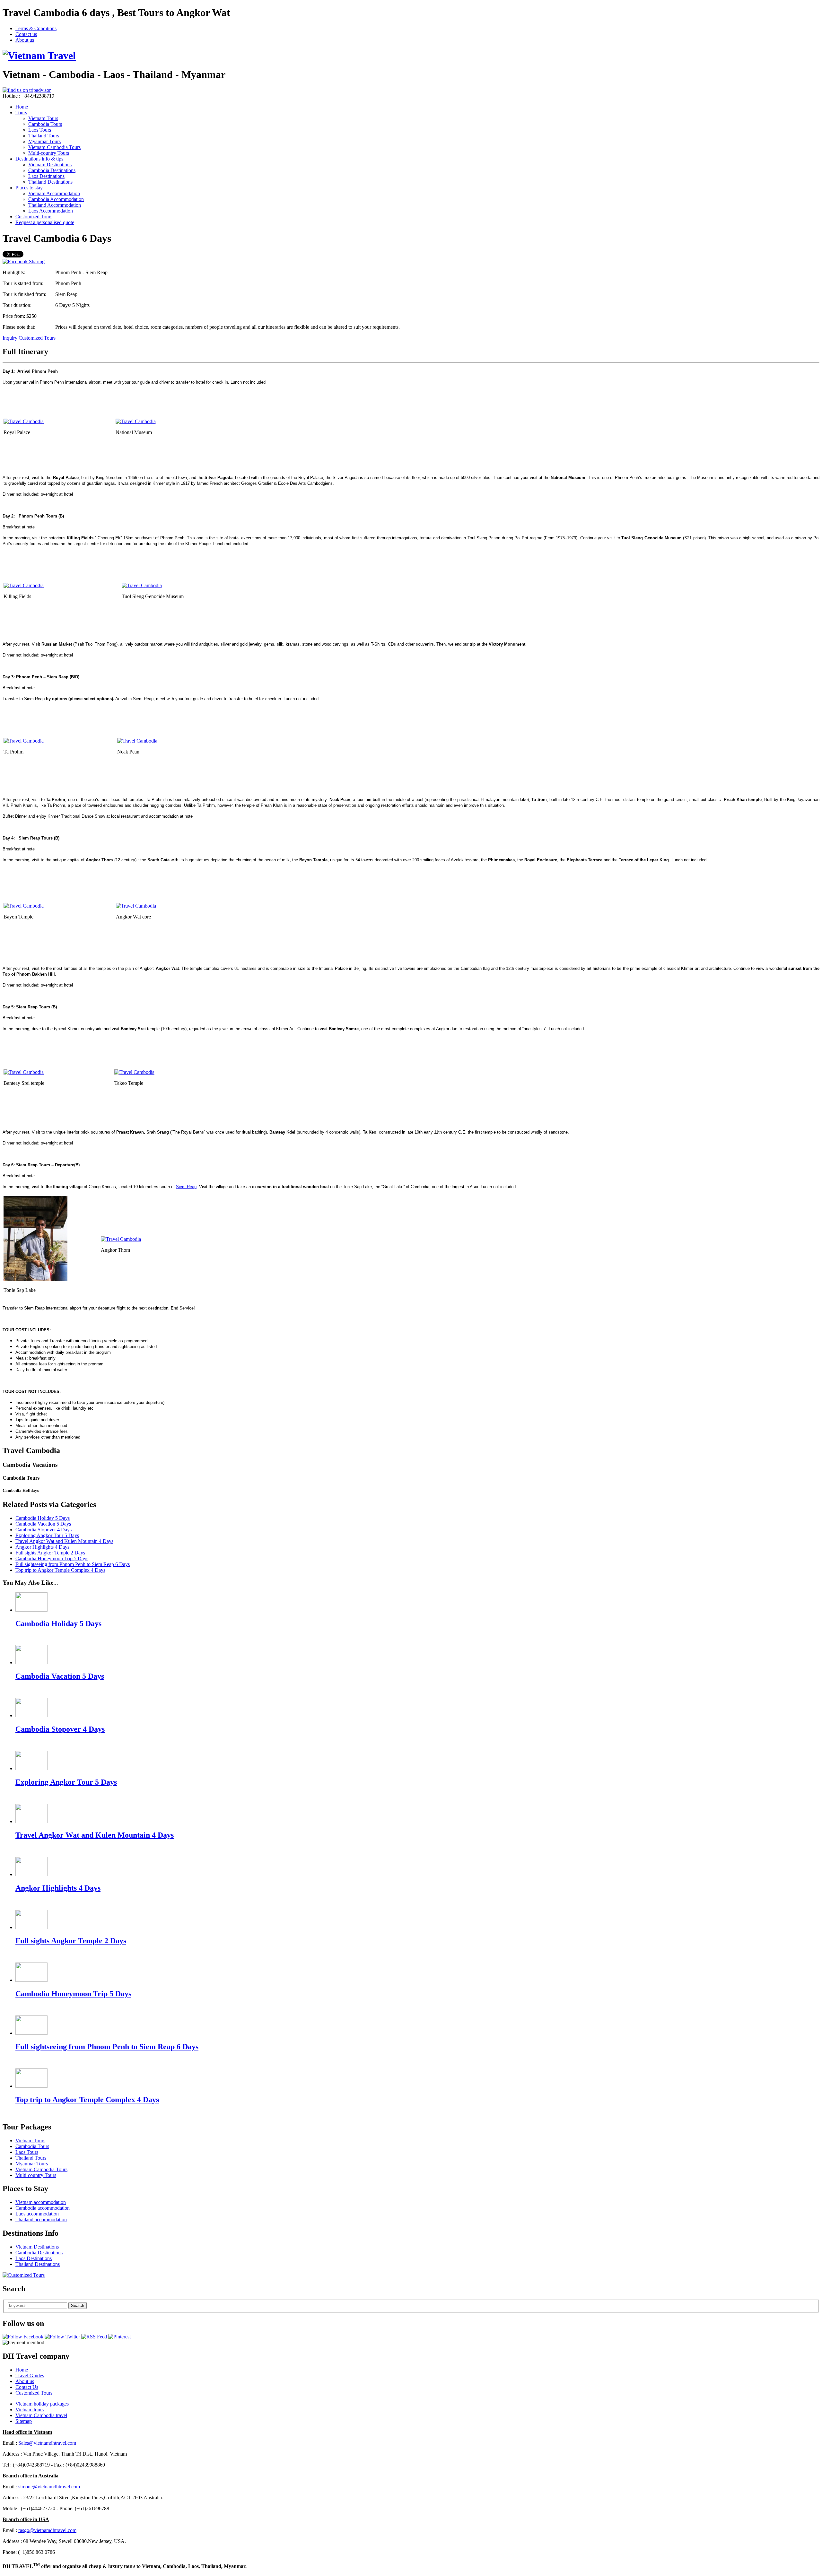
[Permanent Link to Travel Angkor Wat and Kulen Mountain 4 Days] (31, 1821)
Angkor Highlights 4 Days (42, 1547)
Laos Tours (40, 130)
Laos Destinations (46, 176)
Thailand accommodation (41, 2219)
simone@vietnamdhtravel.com (49, 2487)
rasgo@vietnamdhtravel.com (47, 2530)
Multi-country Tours (49, 153)
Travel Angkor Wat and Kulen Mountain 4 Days (64, 1541)
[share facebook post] (24, 261)
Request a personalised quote (45, 222)
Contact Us (27, 2387)
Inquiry (10, 338)
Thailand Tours (44, 136)
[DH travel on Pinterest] (119, 2337)
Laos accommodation (37, 2214)
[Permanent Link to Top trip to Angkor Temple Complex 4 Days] (31, 2086)
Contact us (26, 34)
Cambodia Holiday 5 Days (43, 1518)
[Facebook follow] (23, 2337)
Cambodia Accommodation (56, 199)
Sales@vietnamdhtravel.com (47, 2443)
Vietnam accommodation (41, 2202)
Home (22, 107)
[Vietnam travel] (39, 56)
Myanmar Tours (44, 141)
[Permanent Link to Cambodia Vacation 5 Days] (31, 1662)
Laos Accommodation (51, 211)
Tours (21, 113)
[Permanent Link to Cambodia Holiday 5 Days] (31, 1610)
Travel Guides (30, 2376)
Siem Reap (186, 1187)
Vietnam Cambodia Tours (41, 2169)
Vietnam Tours (43, 118)
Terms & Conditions (36, 28)
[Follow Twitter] (62, 2337)
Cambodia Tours (45, 124)
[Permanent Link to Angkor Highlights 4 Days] (31, 1874)
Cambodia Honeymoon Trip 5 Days (52, 1558)
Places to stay (29, 188)
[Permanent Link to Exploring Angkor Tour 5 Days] (31, 1768)
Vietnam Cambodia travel (41, 2415)
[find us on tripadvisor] (27, 90)
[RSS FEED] (94, 2337)
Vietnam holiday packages (42, 2404)
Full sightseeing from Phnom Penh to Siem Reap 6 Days (73, 1564)
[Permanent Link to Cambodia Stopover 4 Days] (31, 1715)
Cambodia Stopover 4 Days (44, 1530)
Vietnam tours (30, 2410)
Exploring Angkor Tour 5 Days (47, 1535)
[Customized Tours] (24, 2275)
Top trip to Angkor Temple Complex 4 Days (60, 1570)
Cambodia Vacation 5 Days (43, 1524)
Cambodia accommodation (43, 2208)
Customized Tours (34, 217)
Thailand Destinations (50, 182)
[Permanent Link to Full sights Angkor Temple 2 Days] (31, 1927)
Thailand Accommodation (55, 205)
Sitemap (24, 2421)
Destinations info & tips (39, 159)
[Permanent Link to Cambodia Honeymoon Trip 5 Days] (31, 1980)
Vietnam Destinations (50, 165)
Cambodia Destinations (52, 170)
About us (25, 40)
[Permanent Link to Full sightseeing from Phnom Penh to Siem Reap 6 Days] (31, 2033)
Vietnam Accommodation (54, 193)
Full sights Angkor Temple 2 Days (50, 1553)
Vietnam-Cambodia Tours (54, 147)
